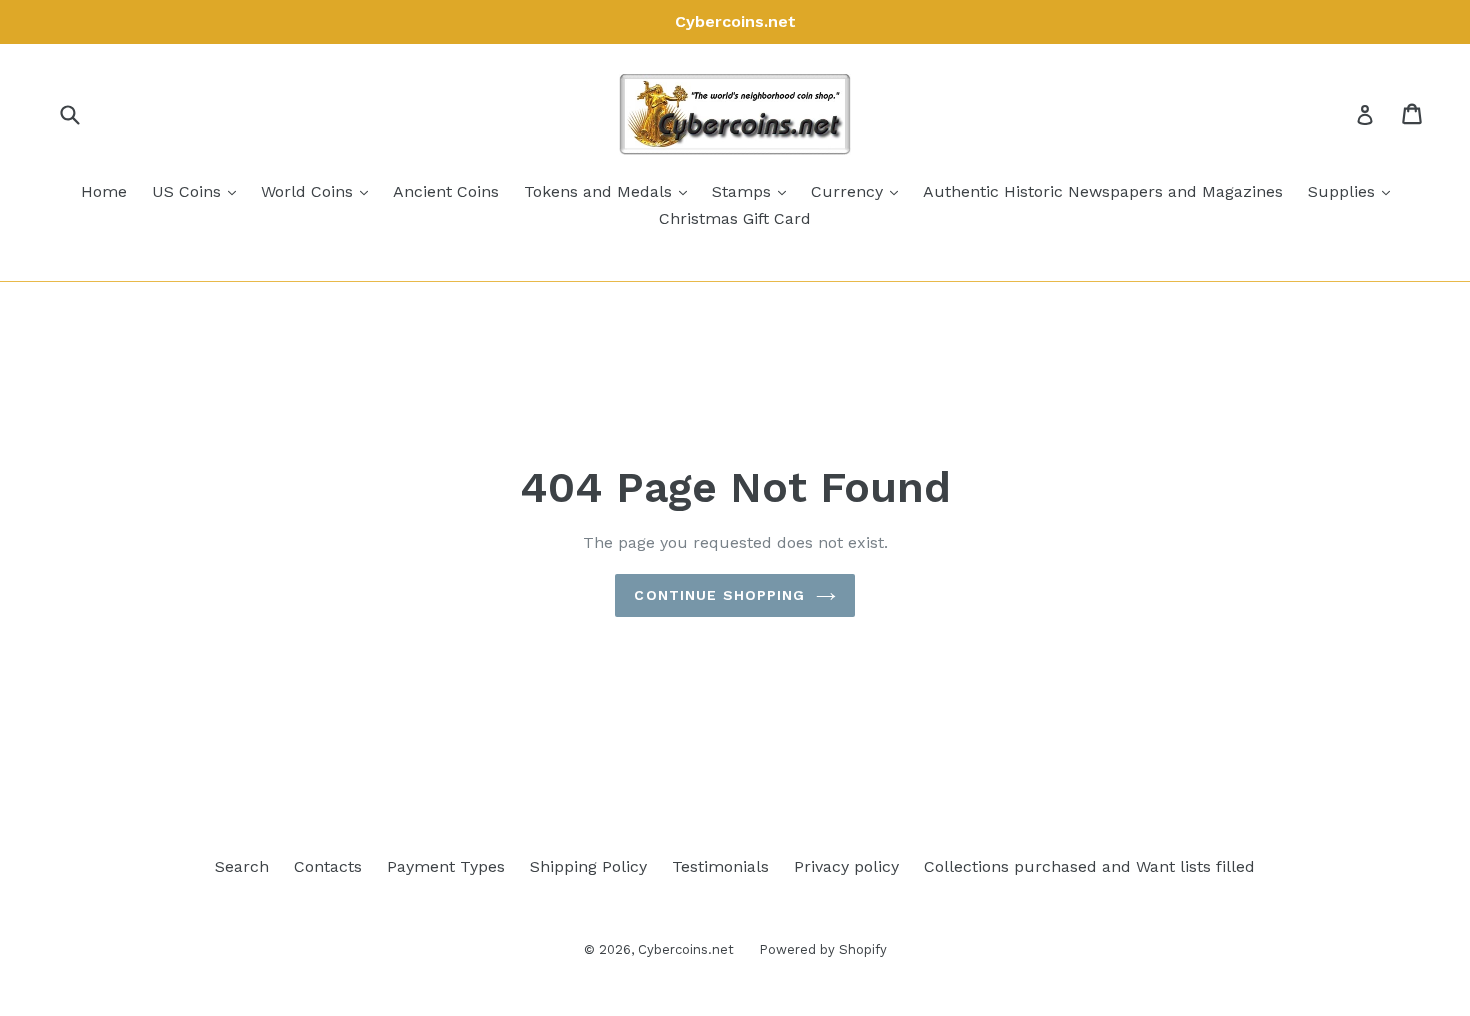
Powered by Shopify (823, 949)
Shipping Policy (588, 866)
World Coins (319, 191)
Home (104, 191)
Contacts (328, 866)
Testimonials (720, 866)
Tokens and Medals (610, 191)
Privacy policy (846, 866)
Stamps (754, 191)
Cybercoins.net (686, 949)
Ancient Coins (446, 191)
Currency (859, 191)
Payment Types (446, 866)
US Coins (199, 191)
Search (242, 866)
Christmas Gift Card (735, 218)
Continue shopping (719, 595)
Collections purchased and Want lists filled (1089, 866)
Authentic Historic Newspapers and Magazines (1103, 191)
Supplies (1354, 191)
